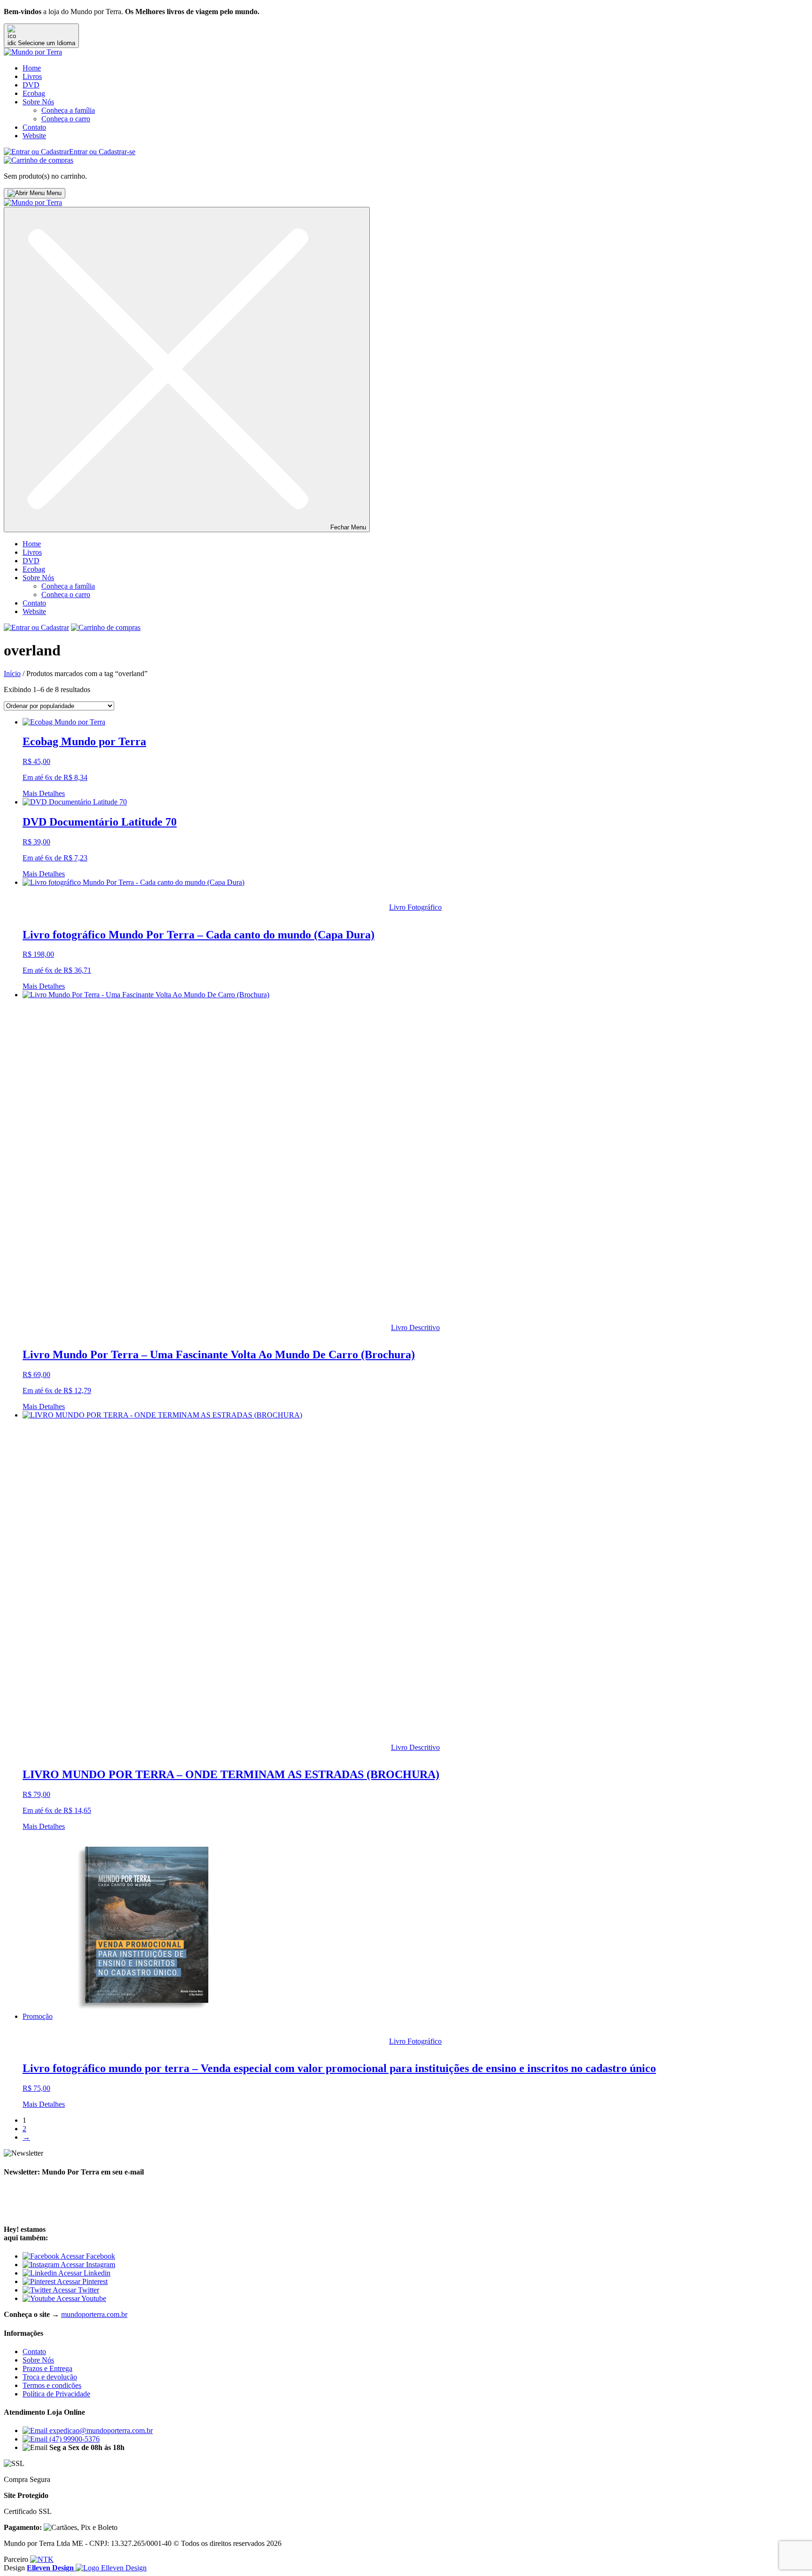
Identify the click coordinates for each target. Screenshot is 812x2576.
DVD (31, 85)
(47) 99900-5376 (74, 2439)
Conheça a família (68, 110)
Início (12, 674)
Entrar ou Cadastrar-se (102, 152)
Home (32, 68)
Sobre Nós (38, 102)
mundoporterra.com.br (94, 2314)
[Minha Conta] (36, 627)
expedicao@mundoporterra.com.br (100, 2430)
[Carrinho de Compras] (39, 160)
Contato (34, 127)
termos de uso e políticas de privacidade (135, 2211)
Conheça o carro (66, 119)
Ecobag (34, 93)
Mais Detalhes (44, 793)
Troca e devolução (50, 2377)
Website (34, 136)
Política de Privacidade (56, 2394)
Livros (32, 76)
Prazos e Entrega (47, 2368)
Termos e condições (52, 2385)
